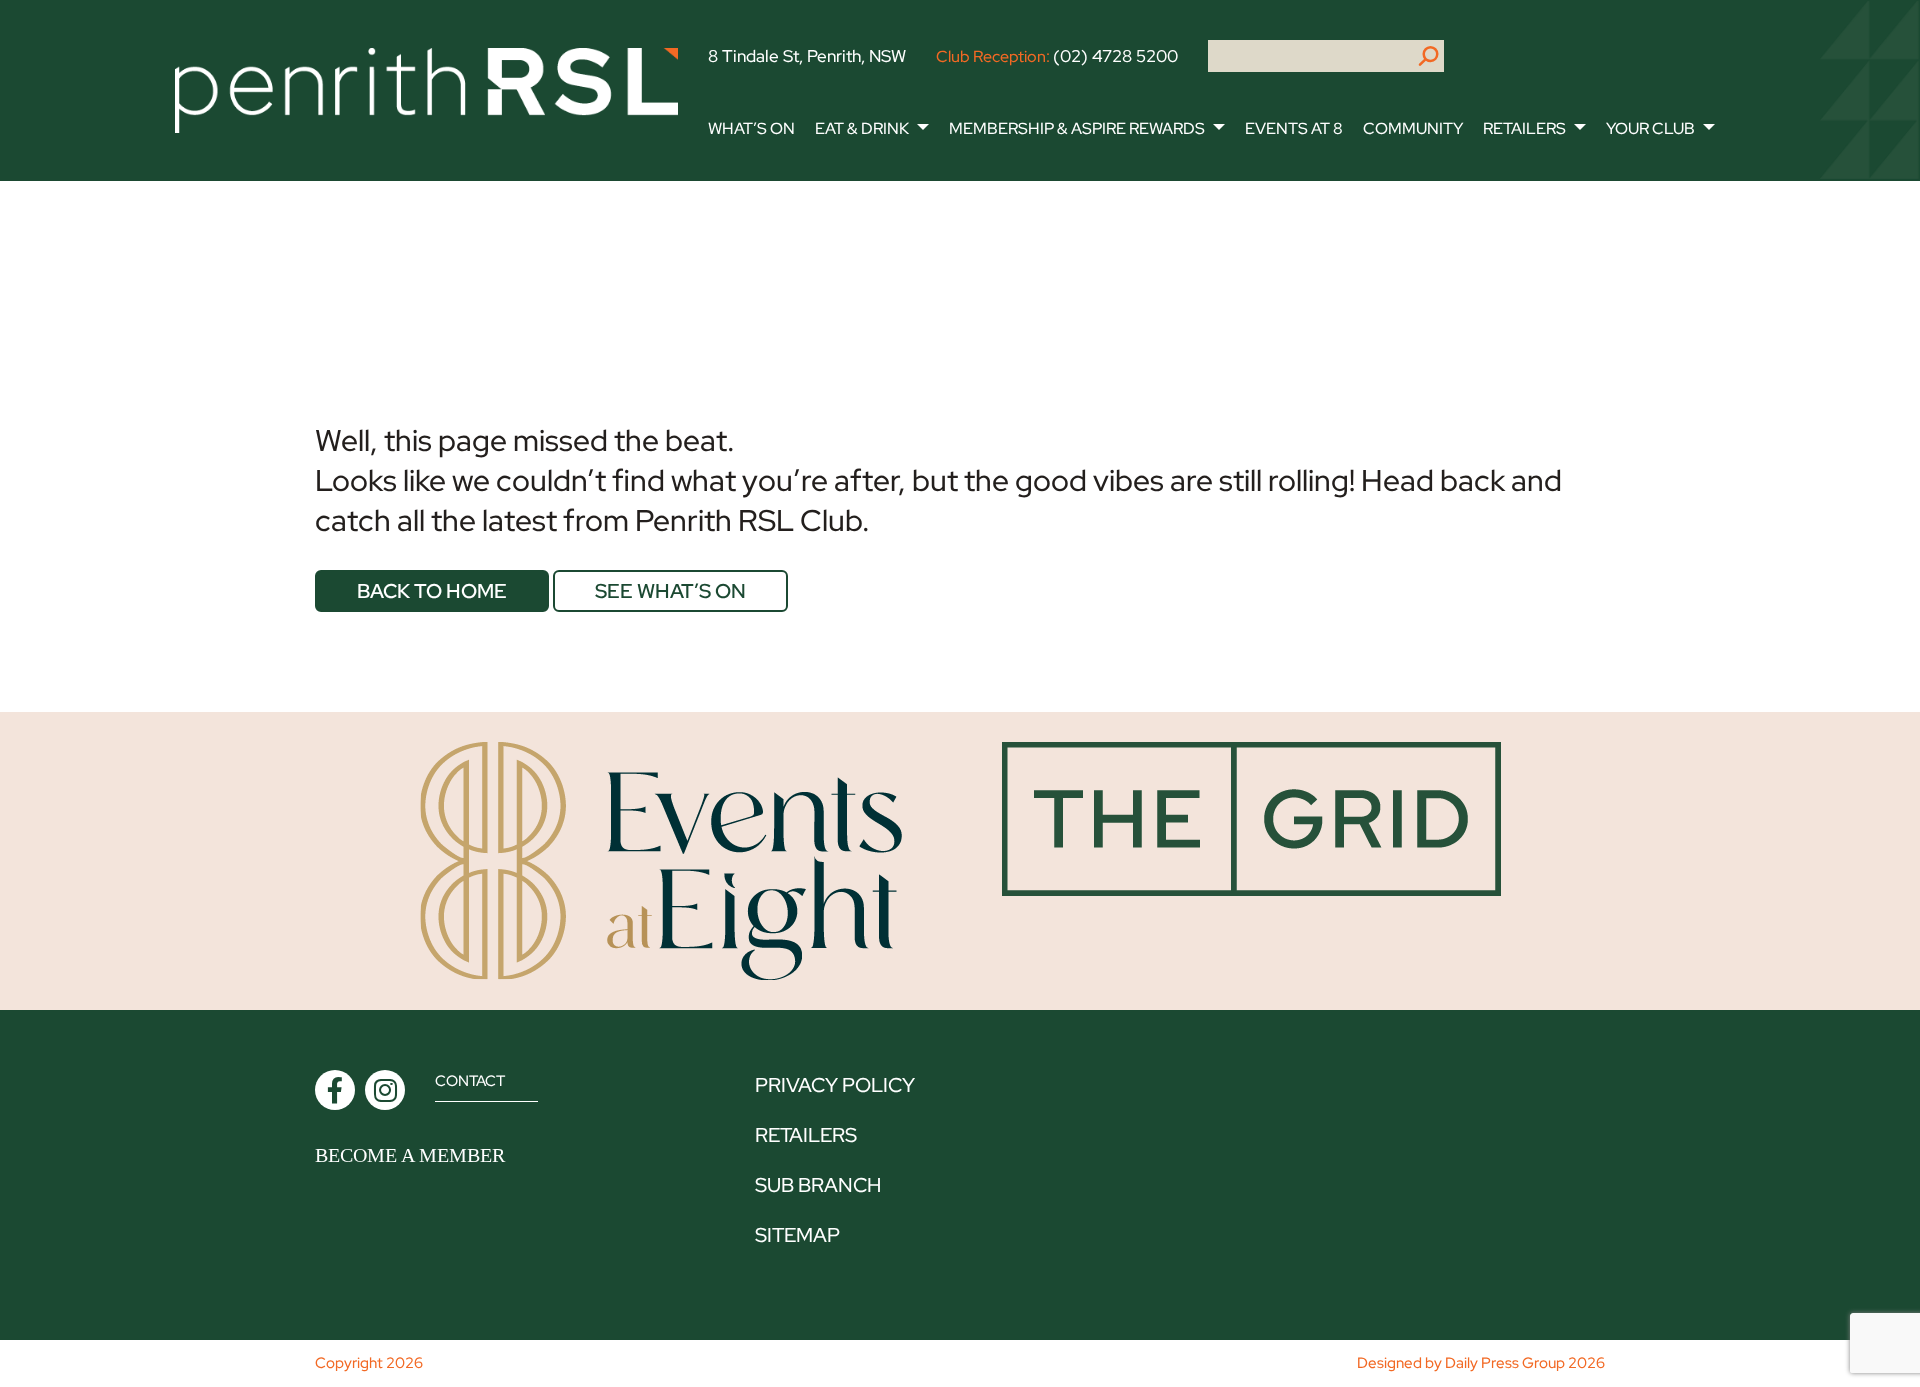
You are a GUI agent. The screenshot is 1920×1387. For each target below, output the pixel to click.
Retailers (1524, 128)
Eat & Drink (862, 128)
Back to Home (432, 591)
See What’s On (670, 591)
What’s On (751, 128)
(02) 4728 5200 (1115, 56)
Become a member (410, 1155)
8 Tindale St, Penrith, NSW (807, 56)
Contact (470, 1081)
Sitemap (797, 1235)
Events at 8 (1294, 128)
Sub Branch (818, 1185)
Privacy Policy (835, 1085)
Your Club (1650, 128)
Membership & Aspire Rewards (1077, 128)
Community (1413, 128)
